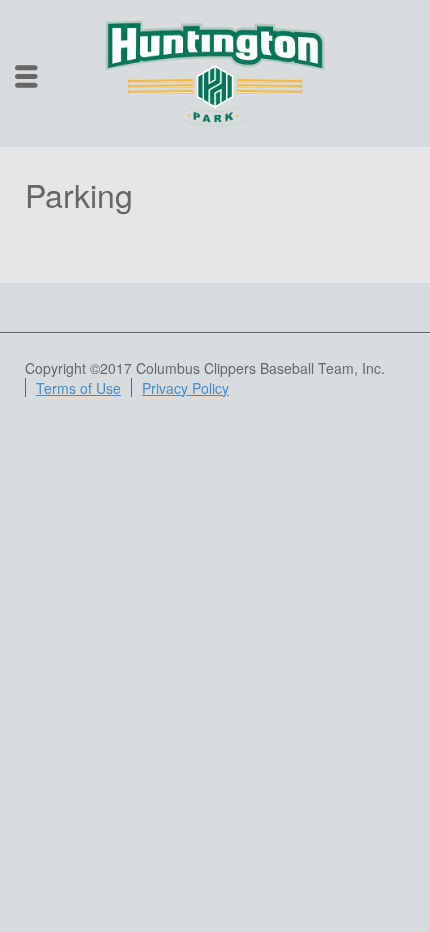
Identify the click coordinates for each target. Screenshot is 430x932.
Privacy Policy (185, 388)
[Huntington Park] (215, 71)
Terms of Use (78, 388)
